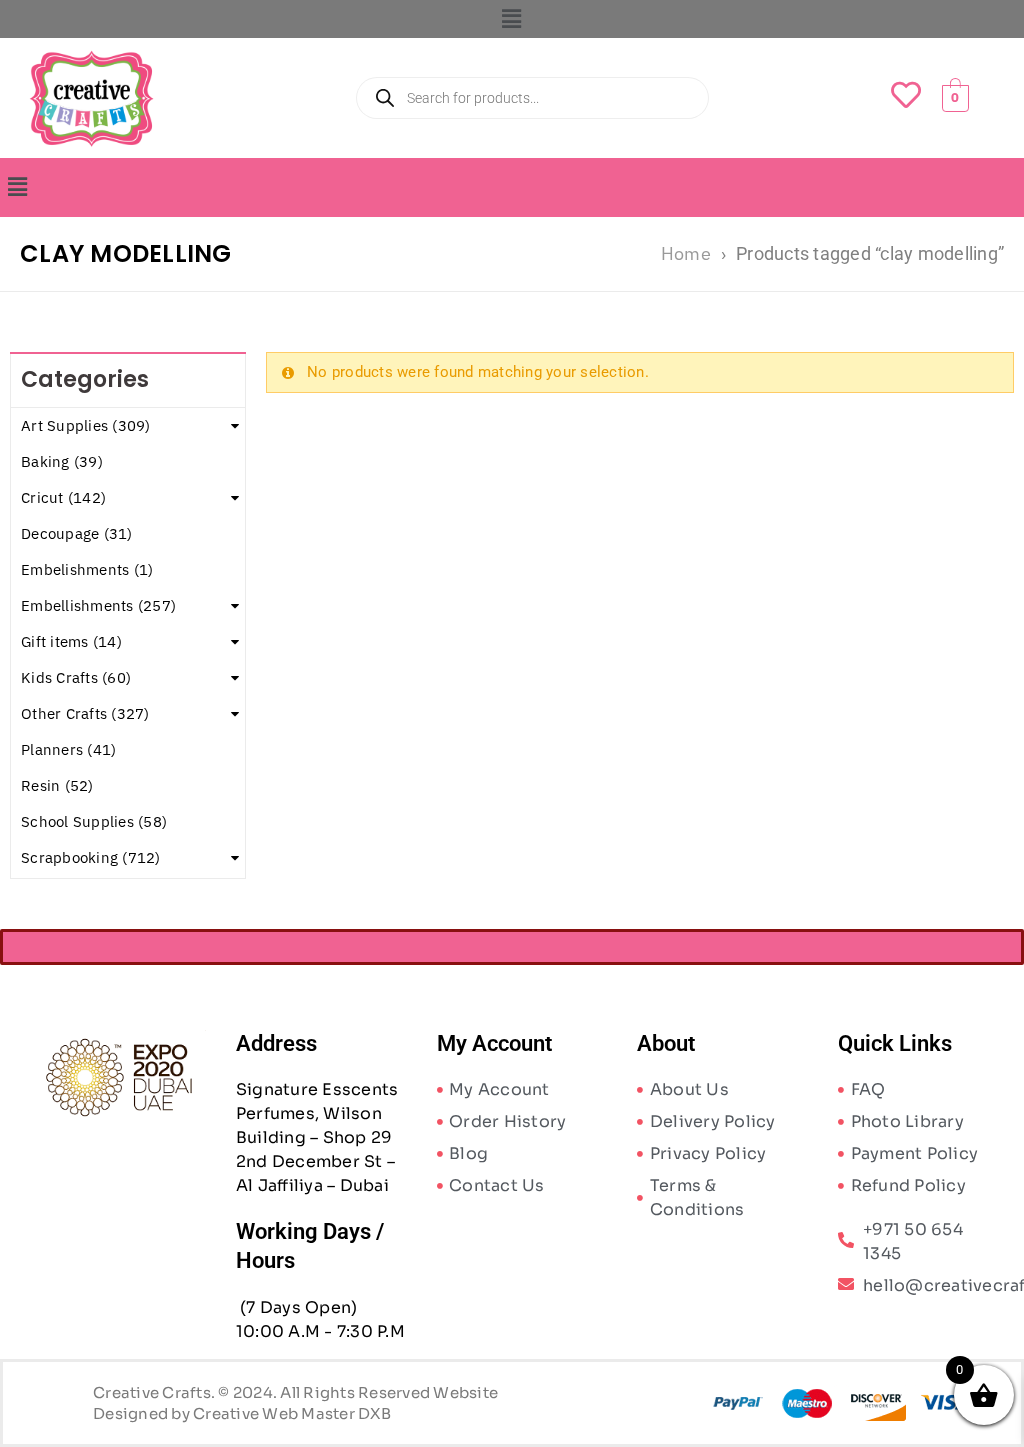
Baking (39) (62, 461)
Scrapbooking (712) (91, 857)
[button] (512, 19)
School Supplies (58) (94, 821)
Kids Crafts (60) (76, 677)
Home (686, 253)
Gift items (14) (71, 641)
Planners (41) (68, 749)
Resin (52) (57, 785)
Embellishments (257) (98, 605)
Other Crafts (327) (85, 713)
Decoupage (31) (77, 533)
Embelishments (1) (87, 569)
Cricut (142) (63, 497)
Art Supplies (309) (86, 425)
